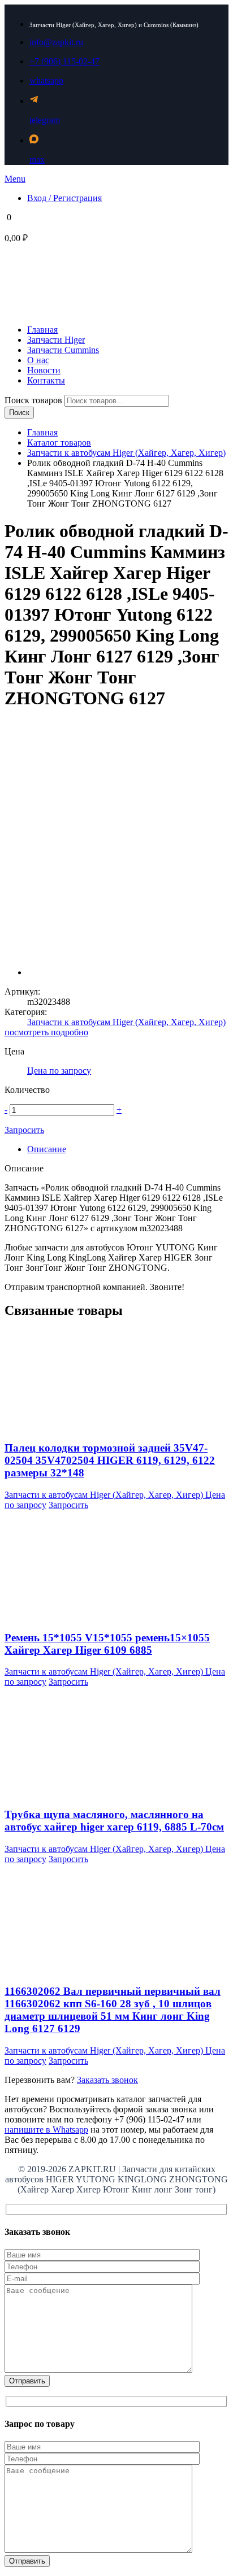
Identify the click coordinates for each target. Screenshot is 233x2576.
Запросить (24, 1130)
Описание (47, 1149)
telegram (45, 120)
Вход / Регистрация (64, 198)
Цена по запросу (59, 1071)
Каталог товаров (59, 443)
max (37, 160)
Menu (15, 179)
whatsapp (46, 80)
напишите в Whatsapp (46, 2130)
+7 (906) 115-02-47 (64, 61)
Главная (42, 432)
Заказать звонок (107, 2080)
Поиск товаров (34, 400)
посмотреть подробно (46, 1032)
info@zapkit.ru (56, 42)
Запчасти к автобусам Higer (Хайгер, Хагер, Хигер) (126, 453)
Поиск (19, 413)
